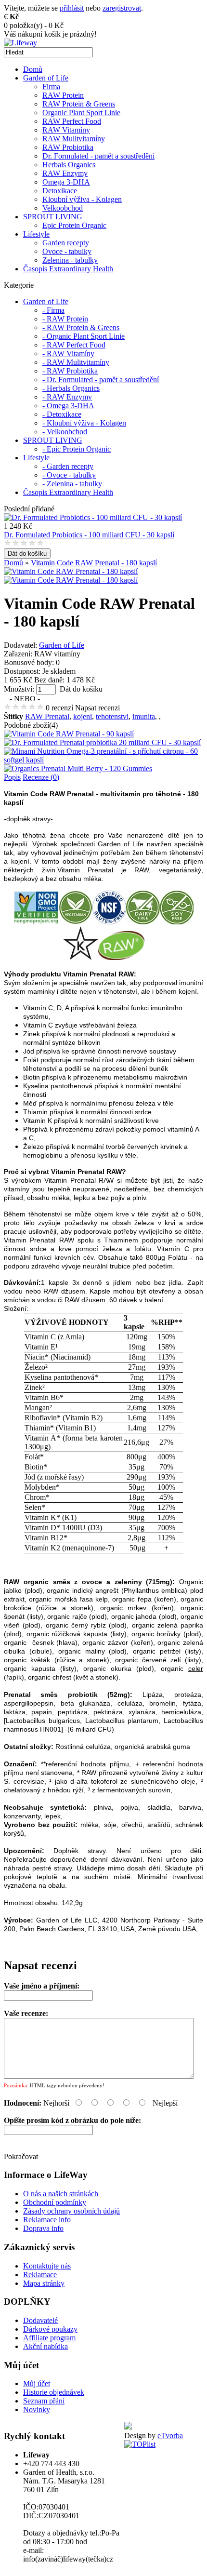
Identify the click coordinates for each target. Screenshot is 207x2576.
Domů (33, 69)
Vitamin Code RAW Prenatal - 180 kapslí (94, 563)
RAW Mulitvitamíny (74, 139)
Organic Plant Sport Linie (81, 113)
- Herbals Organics (71, 388)
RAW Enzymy (65, 173)
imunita (144, 716)
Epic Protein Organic (74, 225)
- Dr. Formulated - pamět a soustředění (101, 380)
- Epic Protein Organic (77, 449)
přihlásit (72, 8)
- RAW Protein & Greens (81, 327)
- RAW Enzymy (67, 397)
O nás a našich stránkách (61, 2194)
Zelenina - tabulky (70, 260)
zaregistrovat (122, 8)
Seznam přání (44, 2401)
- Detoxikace (62, 414)
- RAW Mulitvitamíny (76, 362)
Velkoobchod (63, 208)
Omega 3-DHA (66, 182)
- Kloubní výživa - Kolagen (84, 423)
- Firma (53, 310)
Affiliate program (49, 2338)
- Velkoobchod (65, 432)
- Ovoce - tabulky (69, 475)
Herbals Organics (69, 165)
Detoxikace (60, 191)
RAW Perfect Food (72, 121)
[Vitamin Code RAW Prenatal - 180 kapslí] (71, 571)
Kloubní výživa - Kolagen (82, 199)
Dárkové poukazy (50, 2329)
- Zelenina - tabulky (72, 484)
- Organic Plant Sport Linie (84, 336)
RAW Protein (63, 95)
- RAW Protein (65, 319)
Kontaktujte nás (47, 2266)
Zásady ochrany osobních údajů (71, 2211)
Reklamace (40, 2275)
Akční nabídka (45, 2346)
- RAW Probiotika (70, 371)
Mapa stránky (44, 2283)
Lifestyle (36, 234)
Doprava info (43, 2228)
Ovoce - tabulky (67, 251)
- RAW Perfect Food (74, 345)
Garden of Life (46, 78)
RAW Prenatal (47, 716)
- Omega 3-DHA (68, 406)
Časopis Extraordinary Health (68, 269)
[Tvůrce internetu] (128, 2427)
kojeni (83, 716)
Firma (51, 87)
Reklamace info (47, 2220)
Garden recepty (66, 243)
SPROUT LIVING (53, 217)
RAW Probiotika (68, 147)
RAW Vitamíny (66, 130)
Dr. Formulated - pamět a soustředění (98, 156)
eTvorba (170, 2436)
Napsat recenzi (97, 708)
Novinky (37, 2409)
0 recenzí (59, 708)
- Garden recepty (68, 466)
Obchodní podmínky (55, 2202)
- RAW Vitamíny (68, 354)
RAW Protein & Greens (79, 104)
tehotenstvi (112, 716)
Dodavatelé (40, 2320)
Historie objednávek (54, 2392)
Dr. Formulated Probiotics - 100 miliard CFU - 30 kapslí (89, 535)
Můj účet (37, 2383)
